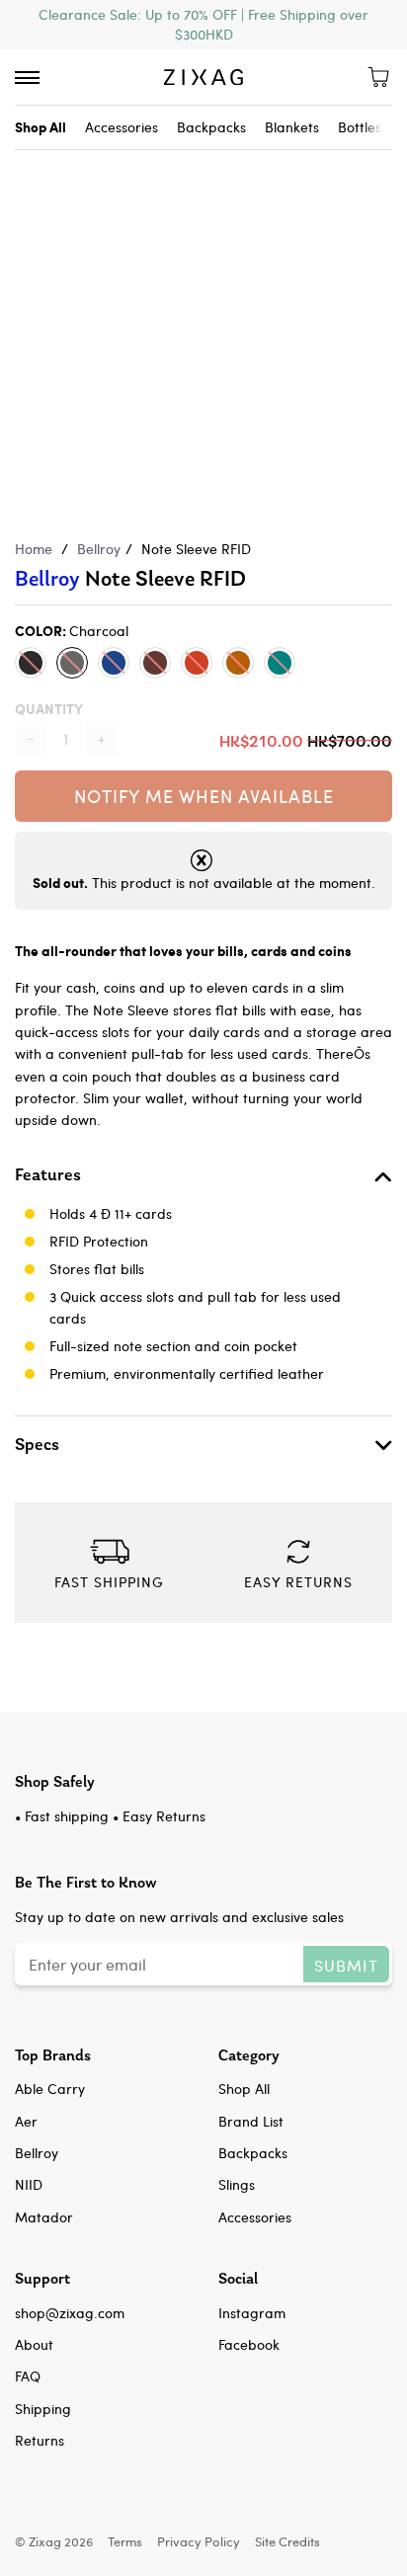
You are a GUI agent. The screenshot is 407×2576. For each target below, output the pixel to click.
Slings (237, 2184)
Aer (26, 2121)
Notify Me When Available (204, 796)
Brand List (251, 2121)
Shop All (244, 2089)
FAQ (28, 2376)
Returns (40, 2440)
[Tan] (238, 663)
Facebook (249, 2344)
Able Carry (50, 2089)
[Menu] (27, 78)
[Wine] (197, 663)
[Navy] (114, 663)
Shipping (43, 2409)
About (34, 2344)
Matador (44, 2217)
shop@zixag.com (70, 2313)
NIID (29, 2184)
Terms (125, 2541)
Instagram (252, 2313)
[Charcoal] (72, 663)
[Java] (155, 663)
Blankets (292, 127)
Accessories (122, 127)
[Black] (31, 663)
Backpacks (211, 127)
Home (34, 549)
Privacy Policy (199, 2541)
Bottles (360, 127)
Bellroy (99, 549)
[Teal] (280, 663)
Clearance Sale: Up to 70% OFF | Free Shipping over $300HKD (203, 24)
